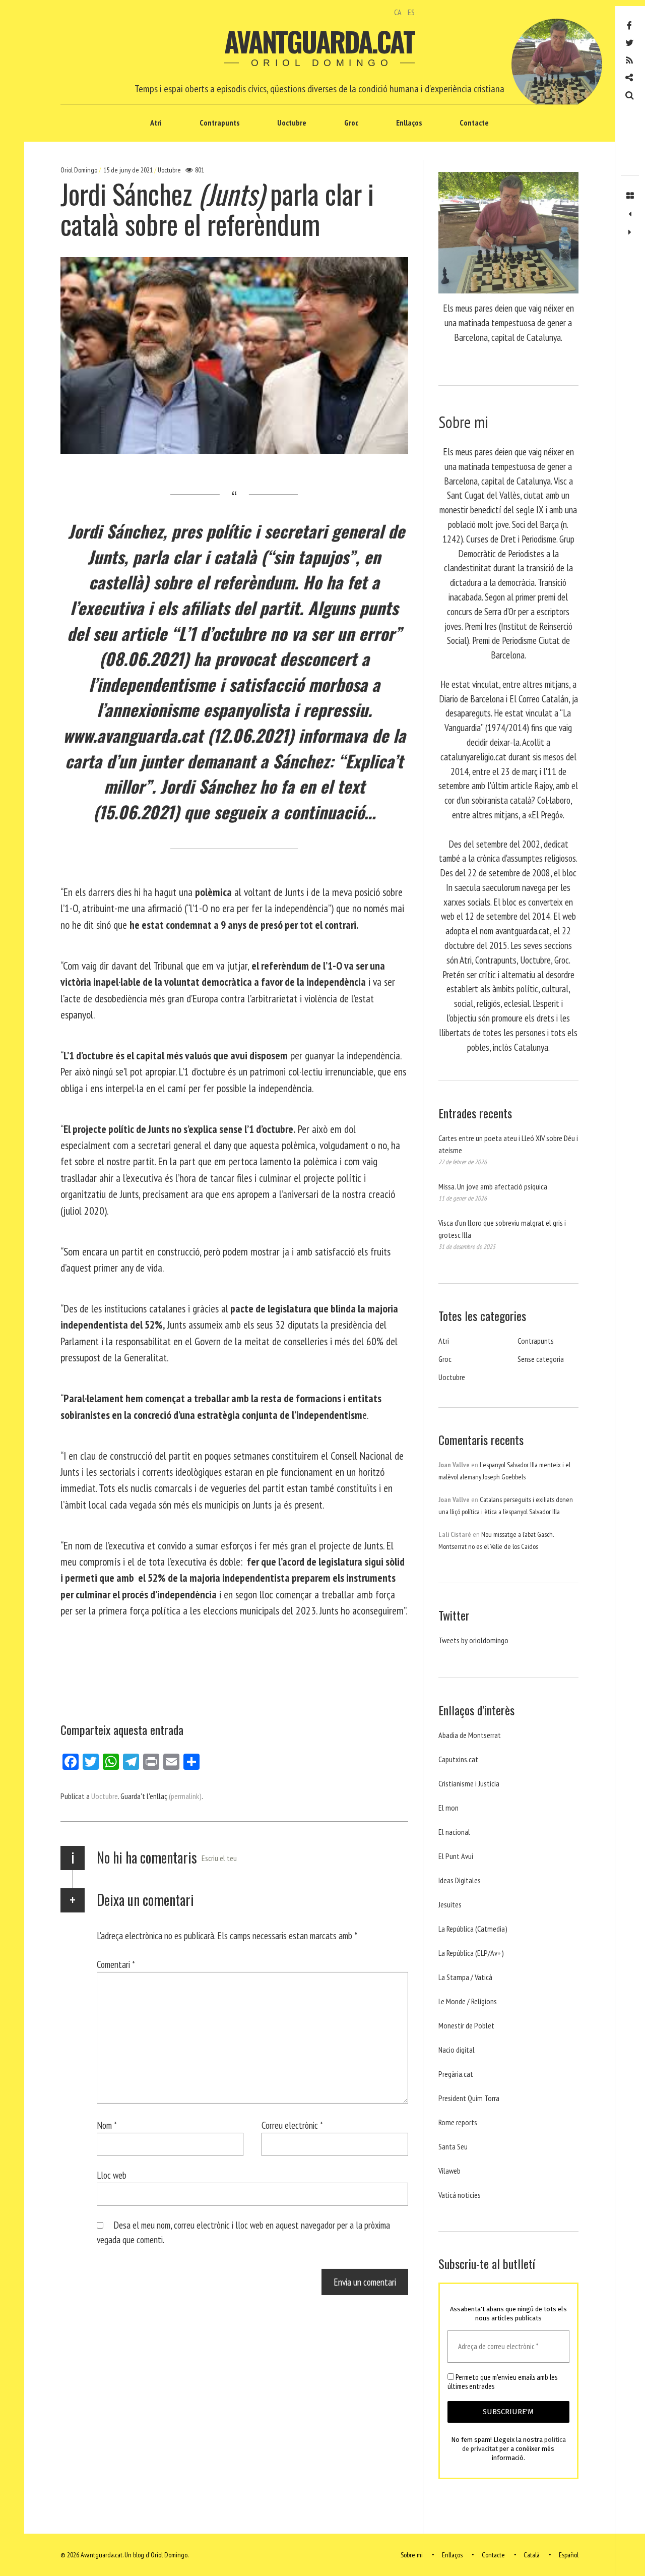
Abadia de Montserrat (470, 1735)
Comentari (116, 1964)
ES (411, 12)
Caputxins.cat (458, 1759)
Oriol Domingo (80, 170)
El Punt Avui (456, 1856)
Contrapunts (219, 123)
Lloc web (112, 2175)
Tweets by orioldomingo (473, 1640)
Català (532, 2555)
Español (569, 2555)
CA (398, 12)
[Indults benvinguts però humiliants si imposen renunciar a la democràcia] (630, 214)
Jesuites (450, 1904)
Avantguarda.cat (319, 41)
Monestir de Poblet (466, 2025)
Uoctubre (292, 123)
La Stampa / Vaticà (465, 1977)
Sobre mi (412, 2555)
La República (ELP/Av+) (471, 1953)
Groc (351, 123)
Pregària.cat (456, 2074)
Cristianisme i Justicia (469, 1783)
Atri (156, 123)
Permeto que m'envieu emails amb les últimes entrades (502, 2382)
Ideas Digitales (460, 1880)
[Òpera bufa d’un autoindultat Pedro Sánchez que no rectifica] (630, 232)
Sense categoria (541, 1359)
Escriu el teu (219, 1858)
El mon (448, 1808)
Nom (107, 2125)
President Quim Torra (469, 2098)
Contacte (474, 123)
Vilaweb (449, 2171)
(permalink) (185, 1796)
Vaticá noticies (460, 2195)
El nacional (454, 1832)
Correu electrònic (292, 2125)
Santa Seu (453, 2146)
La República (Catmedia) (473, 1929)
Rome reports (458, 2122)
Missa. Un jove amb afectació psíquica (493, 1186)
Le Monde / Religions (468, 2001)
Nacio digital (457, 2050)
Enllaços (409, 123)
